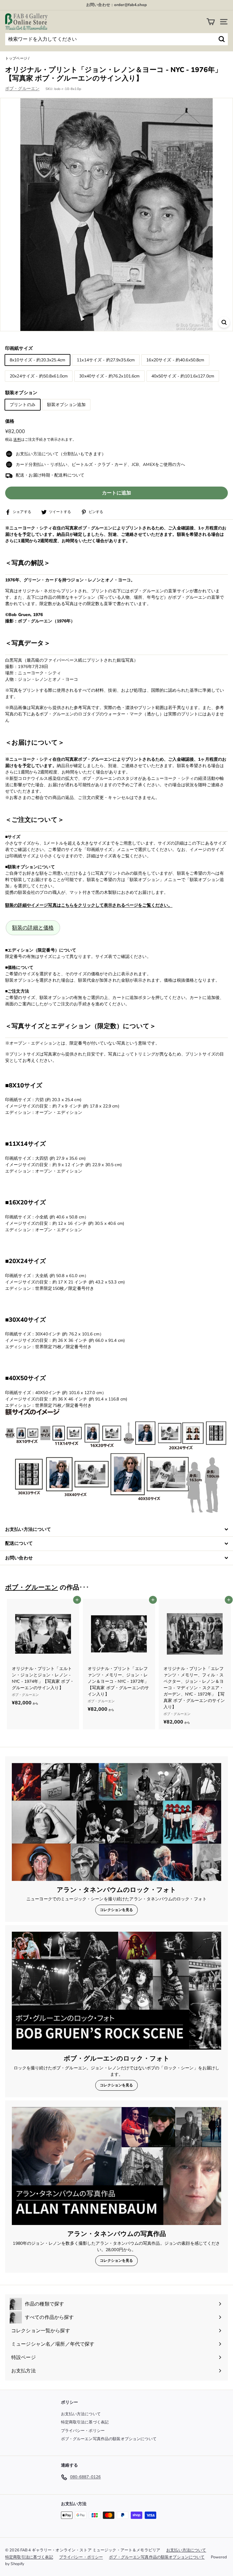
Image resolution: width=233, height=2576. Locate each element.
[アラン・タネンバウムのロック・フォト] (116, 1822)
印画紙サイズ (19, 348)
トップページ (16, 58)
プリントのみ (23, 405)
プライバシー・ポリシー (83, 2431)
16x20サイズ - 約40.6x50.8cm (175, 360)
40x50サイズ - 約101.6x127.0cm (183, 376)
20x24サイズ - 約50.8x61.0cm (39, 376)
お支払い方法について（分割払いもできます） (61, 454)
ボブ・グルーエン (22, 89)
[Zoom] (224, 322)
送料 (17, 439)
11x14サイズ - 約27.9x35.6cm (106, 360)
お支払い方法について (81, 2414)
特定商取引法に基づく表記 (85, 2422)
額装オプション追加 (66, 405)
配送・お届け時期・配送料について (50, 475)
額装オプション (21, 393)
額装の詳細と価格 (33, 928)
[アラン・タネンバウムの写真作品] (116, 2166)
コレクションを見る (116, 1910)
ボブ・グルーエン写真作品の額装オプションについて (109, 2439)
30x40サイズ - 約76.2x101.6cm (109, 376)
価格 (10, 421)
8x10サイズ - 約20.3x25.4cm (37, 360)
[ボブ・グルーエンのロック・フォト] (116, 1991)
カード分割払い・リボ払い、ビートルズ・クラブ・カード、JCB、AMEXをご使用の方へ (100, 465)
